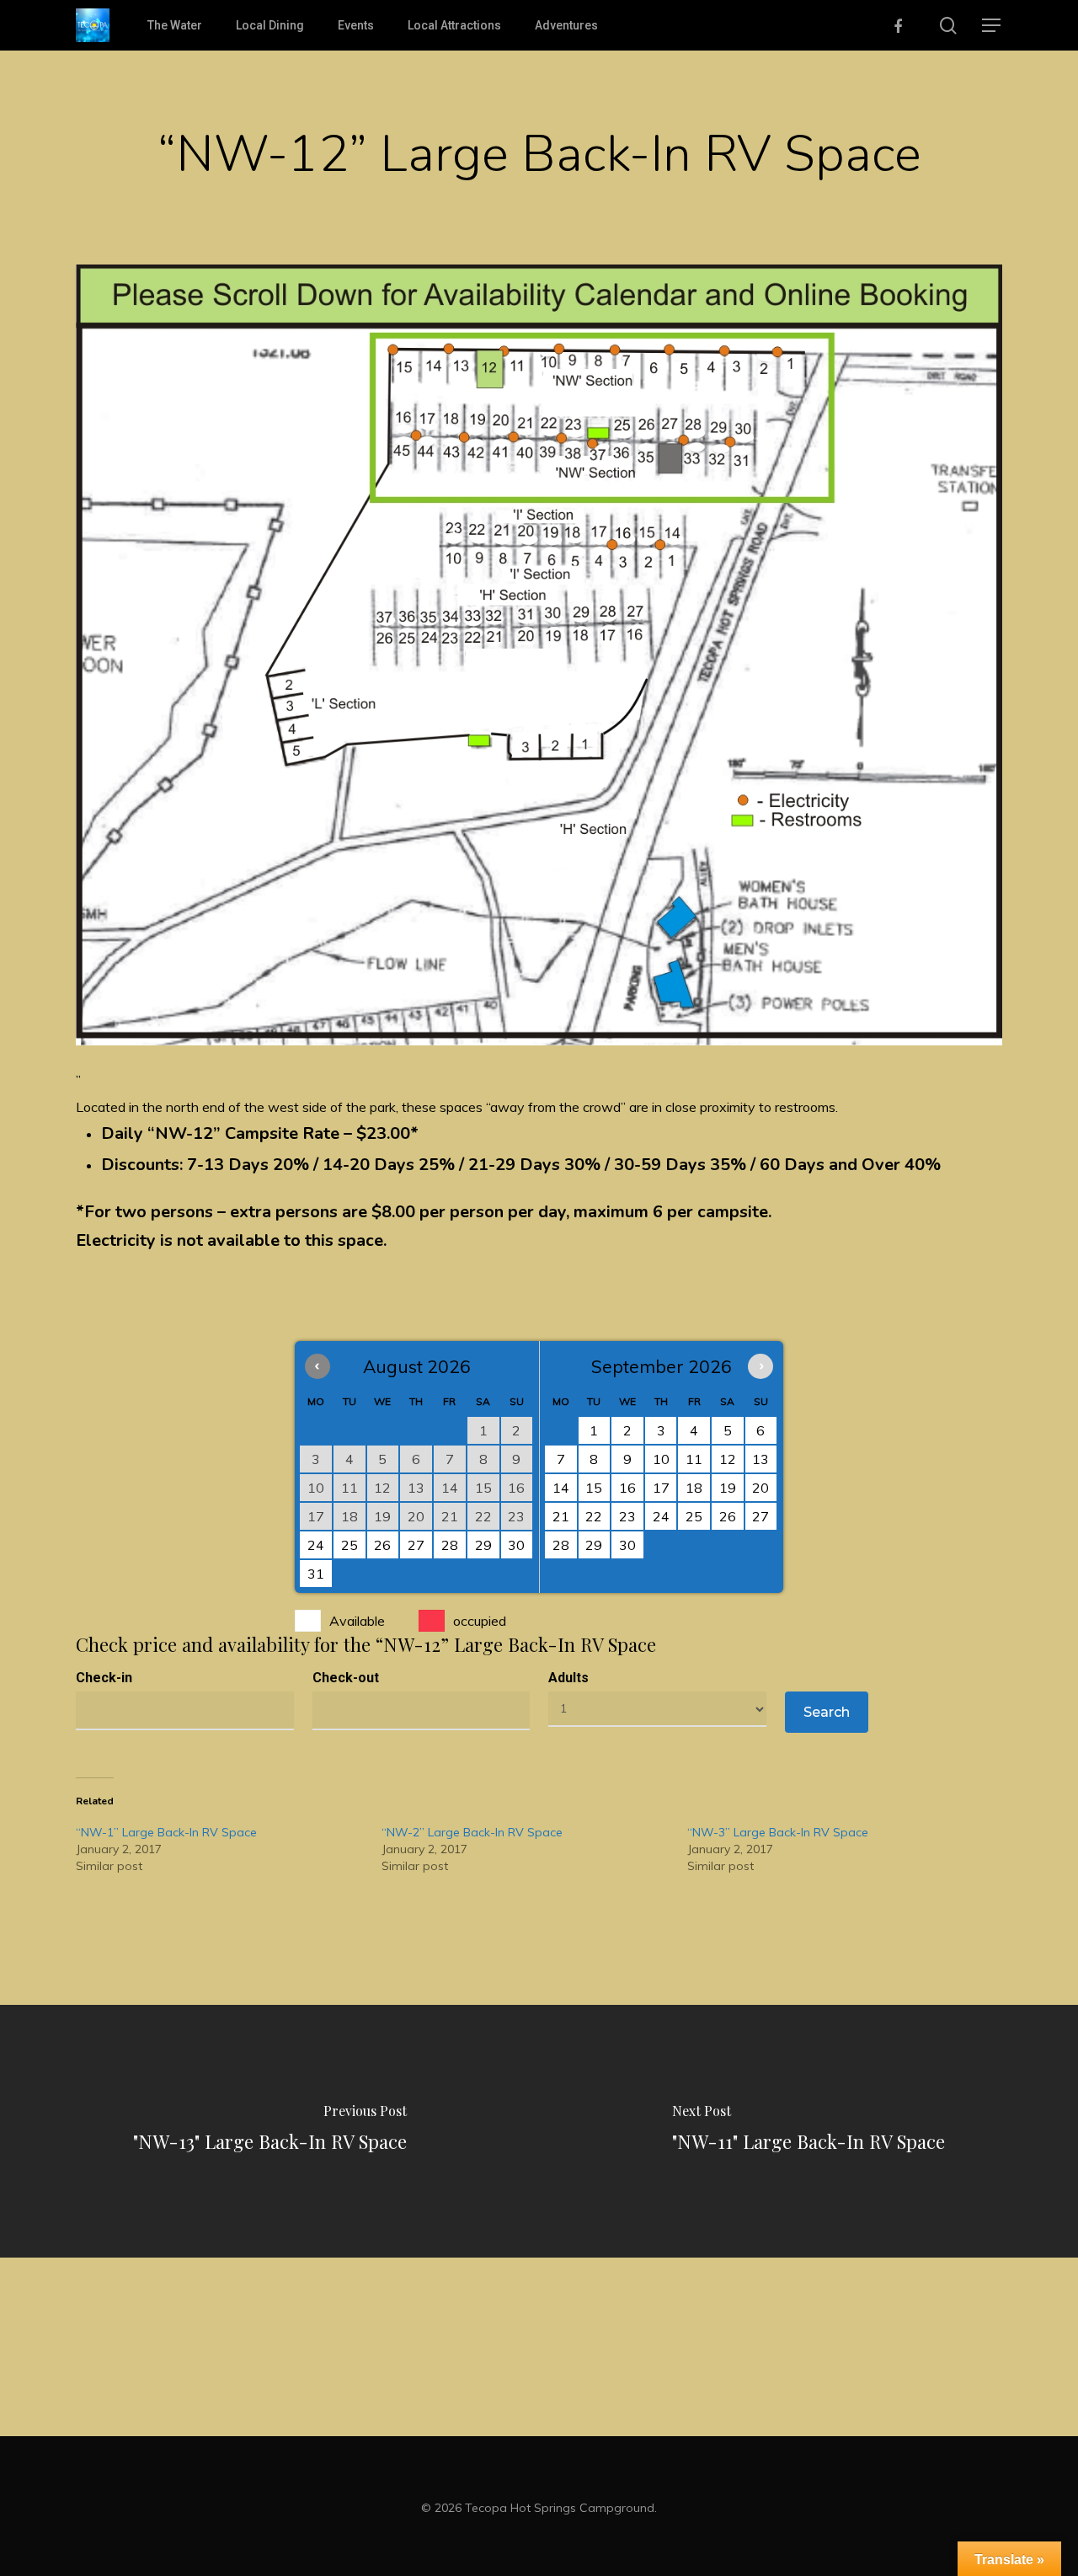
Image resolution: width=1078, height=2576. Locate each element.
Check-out (346, 1678)
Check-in (104, 1678)
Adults (568, 1678)
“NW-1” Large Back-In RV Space (166, 1832)
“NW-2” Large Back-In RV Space (472, 1832)
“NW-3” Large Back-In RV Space (778, 1832)
